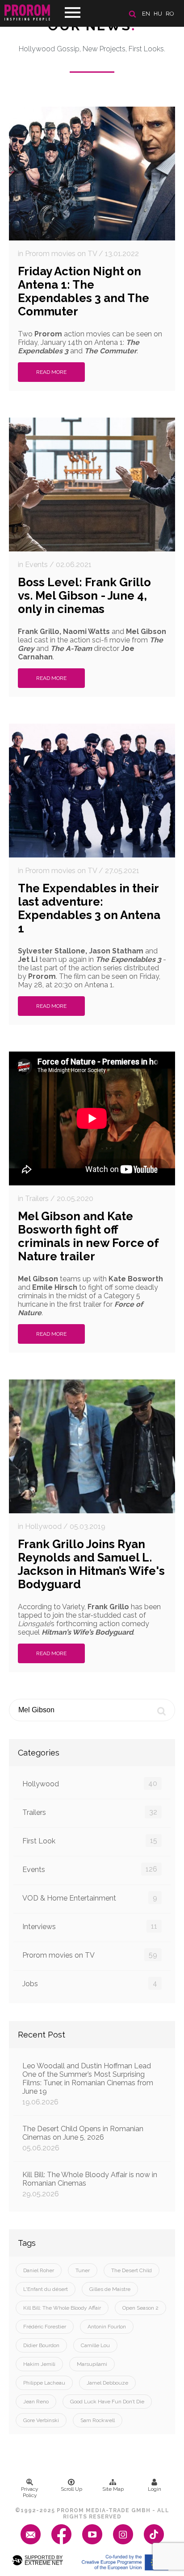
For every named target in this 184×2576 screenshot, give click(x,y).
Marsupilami (92, 2364)
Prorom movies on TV (90, 1955)
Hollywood (90, 1784)
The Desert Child (132, 2270)
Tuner (83, 2270)
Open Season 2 (140, 2308)
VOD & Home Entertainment (90, 1898)
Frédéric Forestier (45, 2327)
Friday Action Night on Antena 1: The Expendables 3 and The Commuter (84, 291)
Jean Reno (36, 2402)
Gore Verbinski (41, 2420)
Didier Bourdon (41, 2345)
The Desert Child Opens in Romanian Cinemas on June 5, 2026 (83, 2138)
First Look (90, 1841)
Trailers (90, 1812)
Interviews (90, 1926)
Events (90, 1869)
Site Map (113, 2489)
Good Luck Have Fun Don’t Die (107, 2402)
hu (158, 14)
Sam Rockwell (98, 2420)
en (146, 14)
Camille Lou (95, 2345)
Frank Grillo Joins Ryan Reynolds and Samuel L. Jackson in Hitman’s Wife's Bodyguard (91, 1564)
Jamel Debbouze (107, 2383)
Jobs (90, 1984)
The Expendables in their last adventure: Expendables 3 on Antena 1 (89, 908)
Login (155, 2489)
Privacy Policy (30, 2492)
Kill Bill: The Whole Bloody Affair (62, 2308)
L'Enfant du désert (46, 2289)
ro (170, 14)
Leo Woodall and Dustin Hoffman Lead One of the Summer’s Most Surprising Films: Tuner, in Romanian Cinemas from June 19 (88, 2084)
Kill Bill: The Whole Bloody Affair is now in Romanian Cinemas (90, 2184)
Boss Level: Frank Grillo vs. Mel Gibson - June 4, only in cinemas (84, 596)
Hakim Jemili (39, 2364)
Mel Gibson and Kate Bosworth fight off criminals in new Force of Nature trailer (88, 1236)
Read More (51, 372)
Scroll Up (71, 2489)
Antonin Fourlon (107, 2327)
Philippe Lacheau (44, 2383)
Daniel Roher (39, 2270)
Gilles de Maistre (110, 2289)
